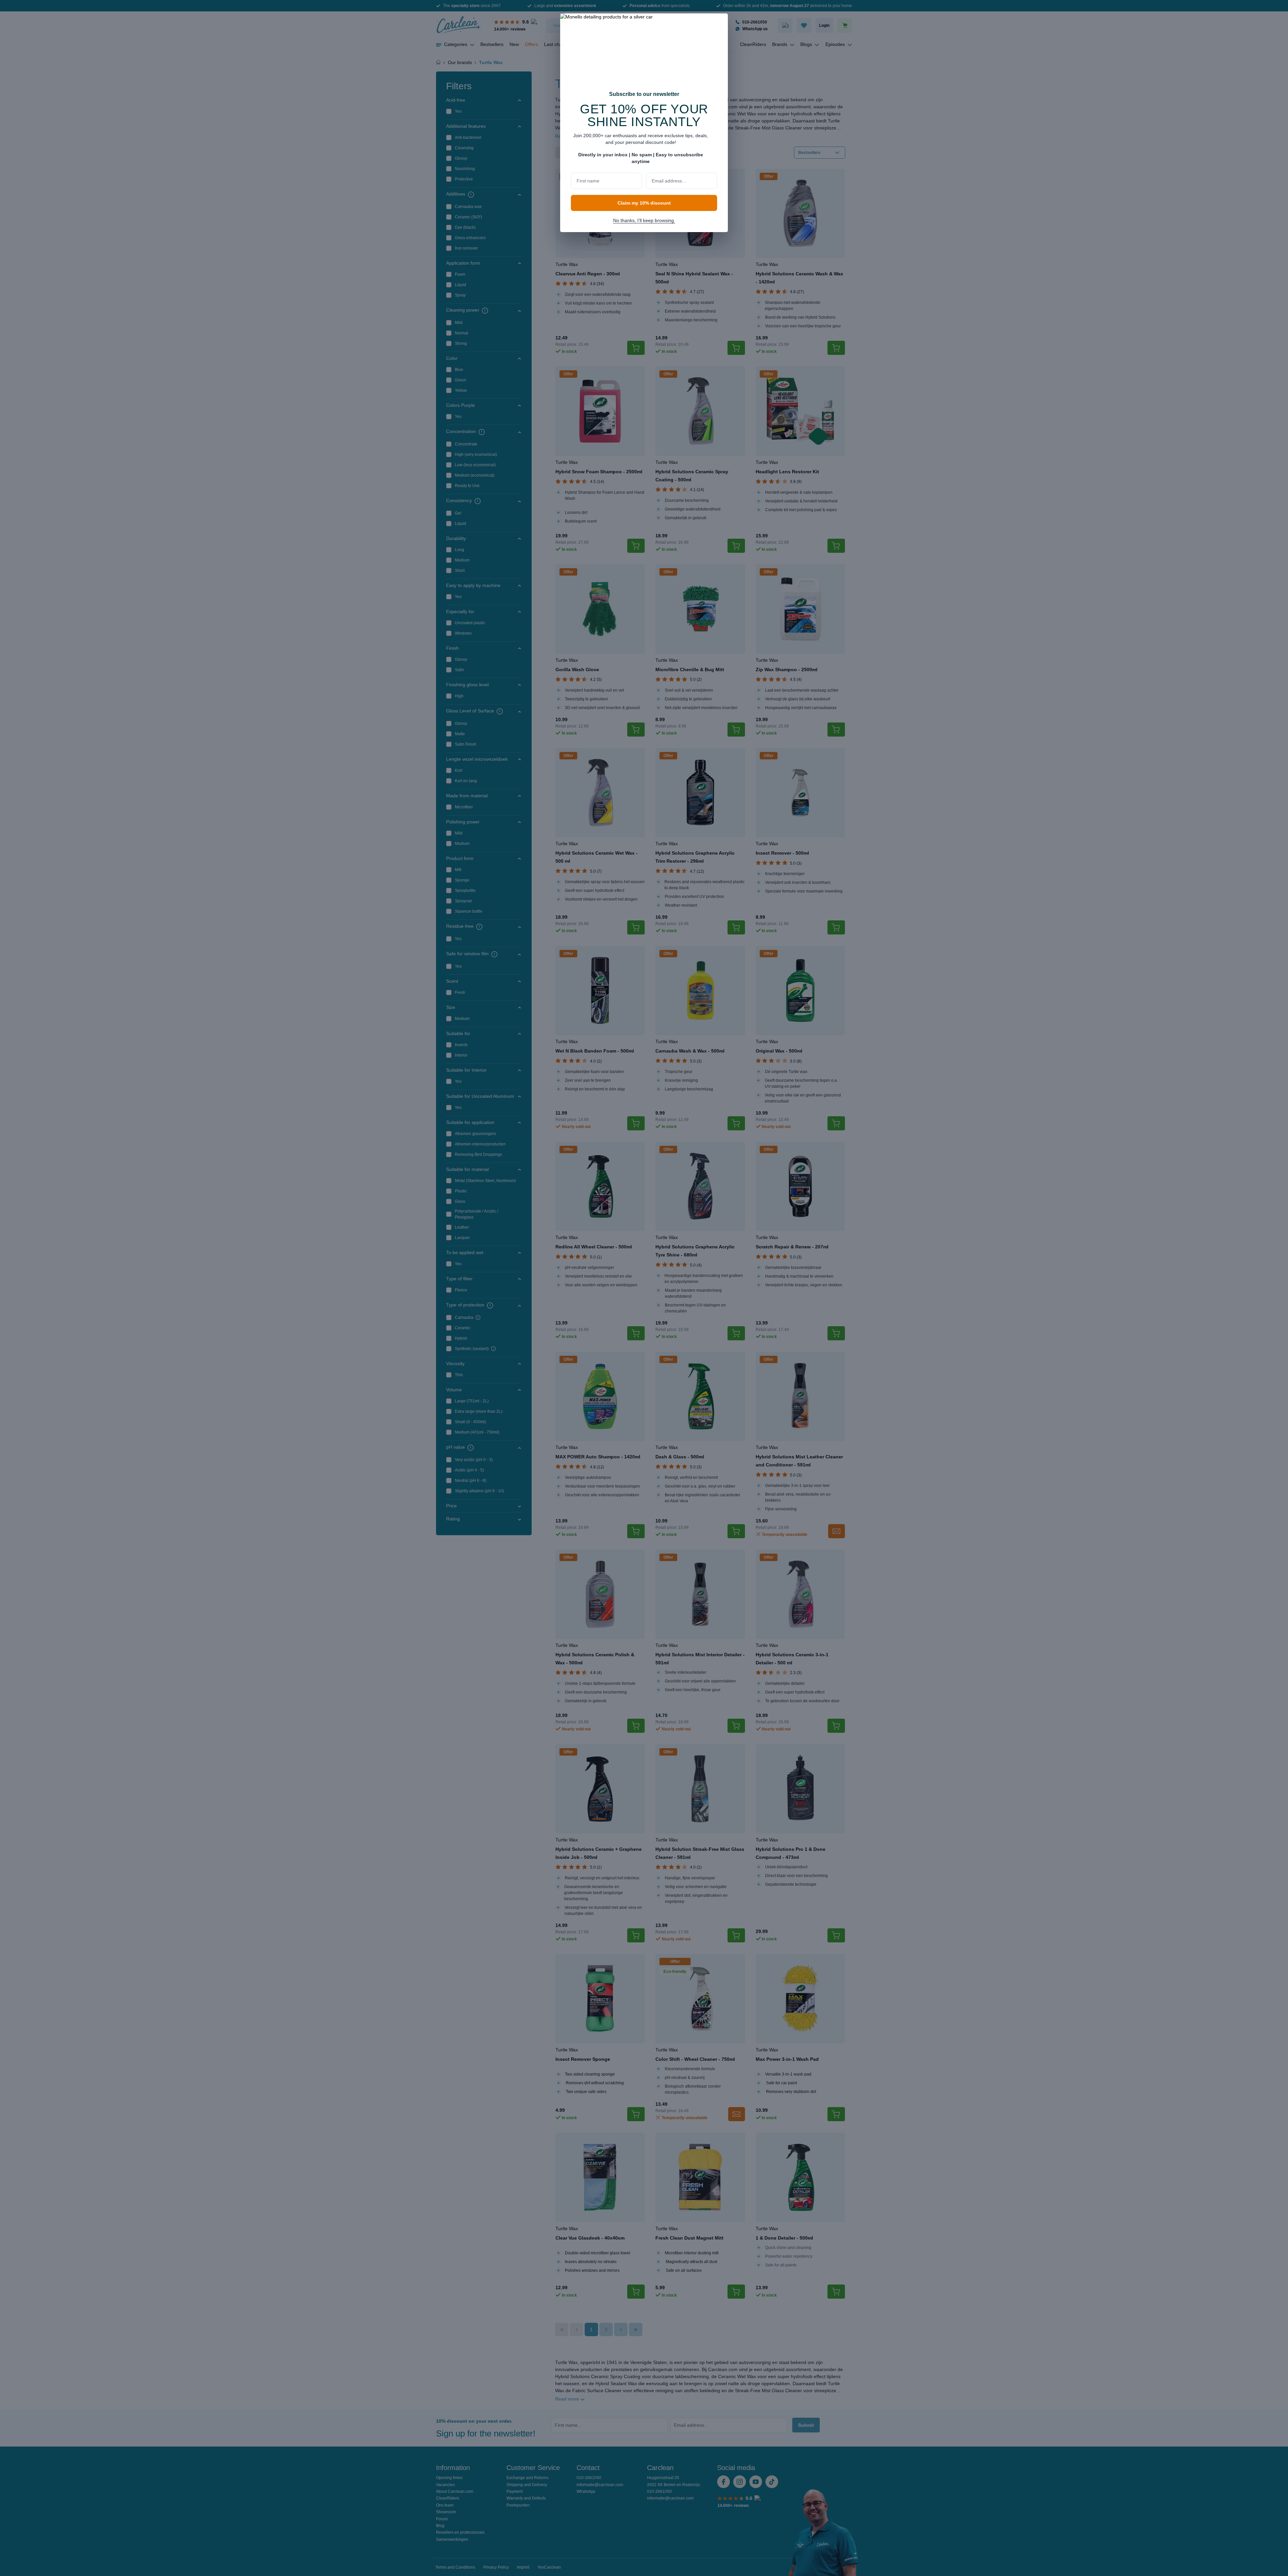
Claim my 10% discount (644, 203)
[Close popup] (719, 23)
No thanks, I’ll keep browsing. (644, 220)
